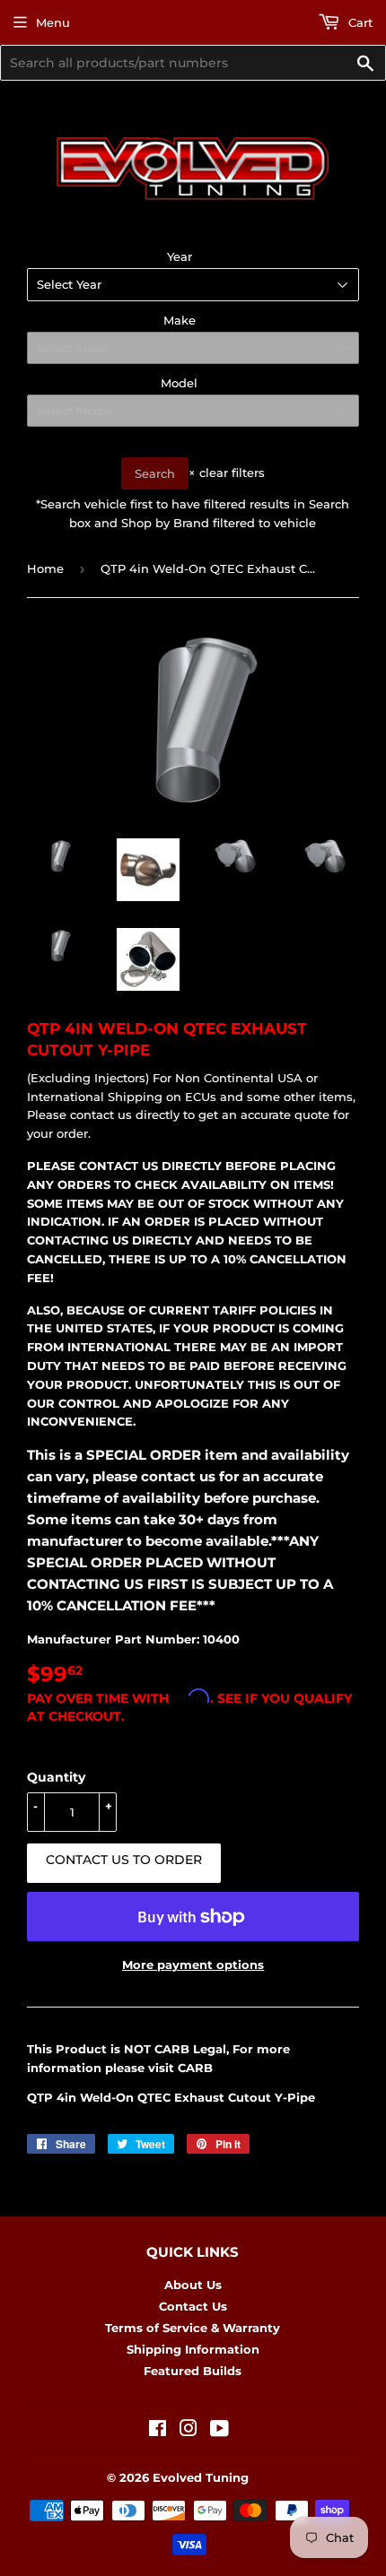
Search (155, 473)
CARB (195, 2068)
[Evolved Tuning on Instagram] (189, 2431)
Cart (359, 22)
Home (45, 568)
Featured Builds (193, 2371)
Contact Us (193, 2306)
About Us (193, 2285)
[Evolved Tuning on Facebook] (158, 2431)
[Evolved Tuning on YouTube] (219, 2431)
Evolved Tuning (201, 2477)
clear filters (227, 473)
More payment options (193, 1965)
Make (180, 320)
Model (179, 383)
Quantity (56, 1777)
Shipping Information (193, 2349)
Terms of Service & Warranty (193, 2328)
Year (180, 256)
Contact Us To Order (124, 1860)
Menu (53, 22)
